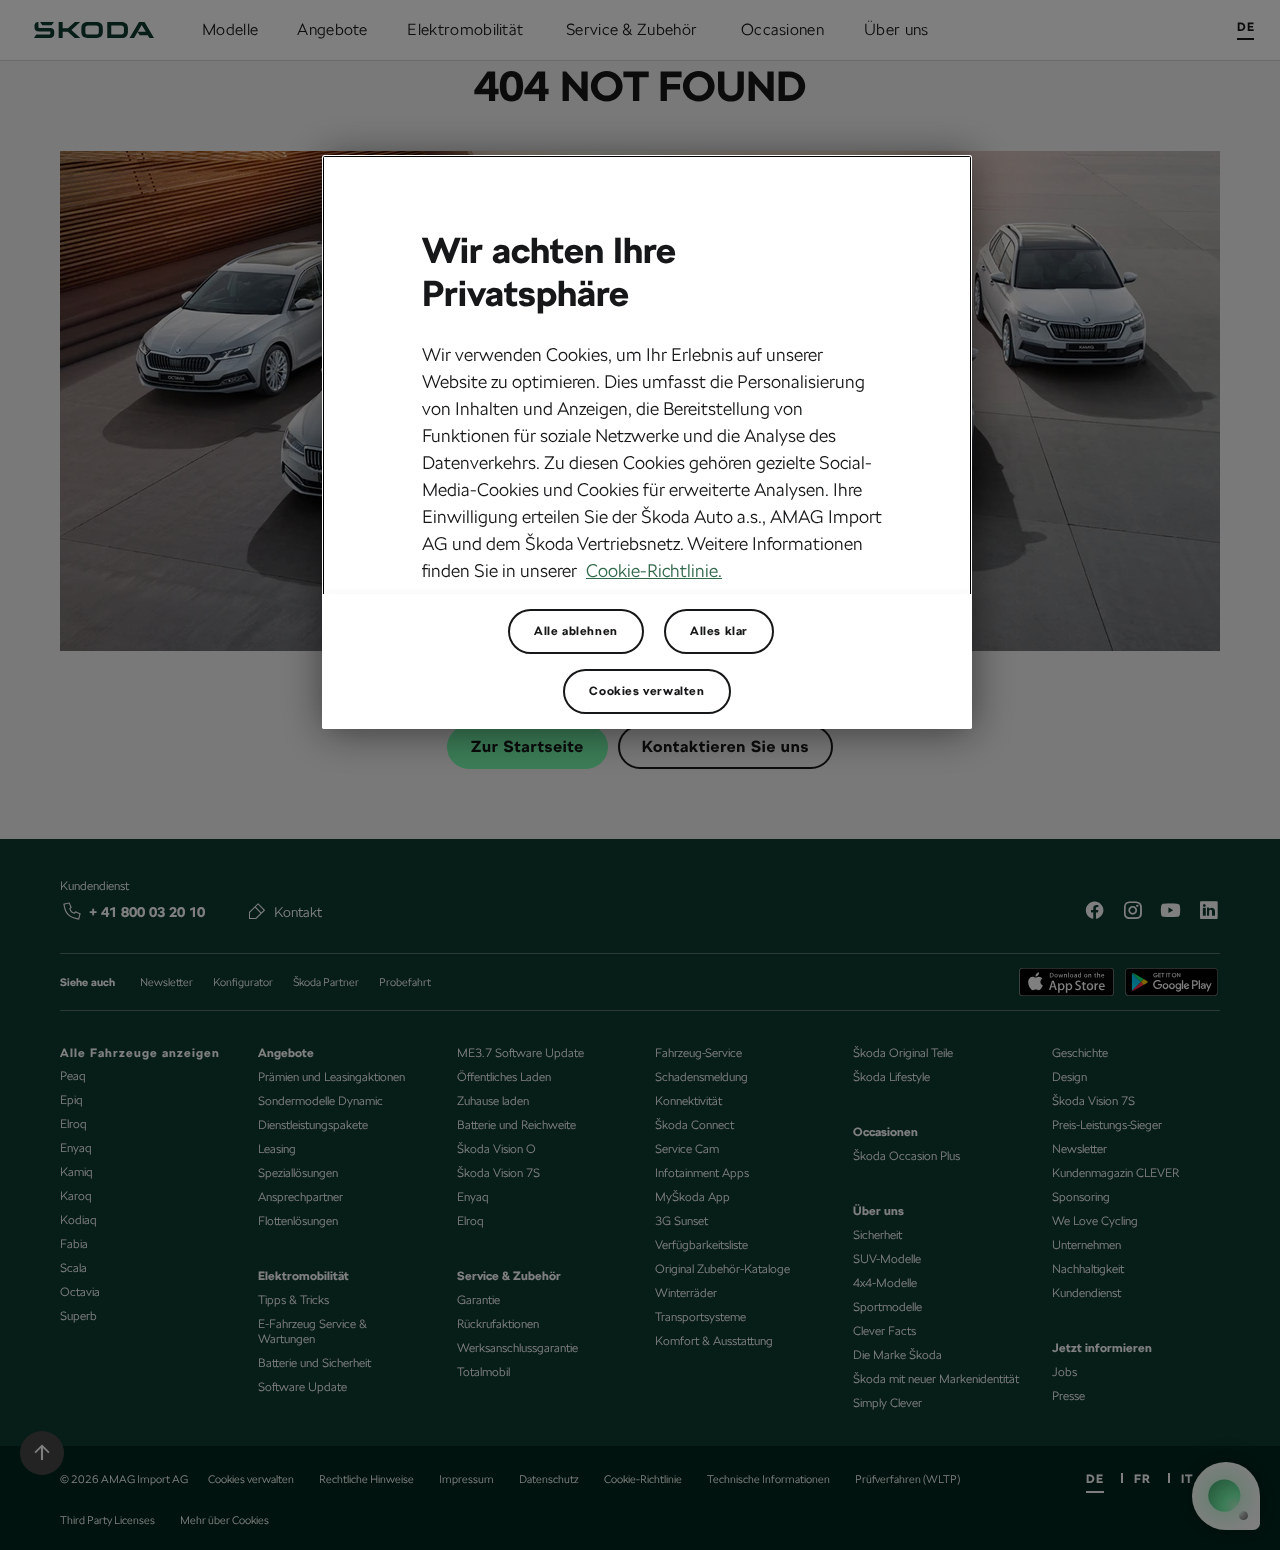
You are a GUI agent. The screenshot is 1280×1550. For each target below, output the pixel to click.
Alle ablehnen (576, 631)
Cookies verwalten (646, 691)
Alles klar (719, 631)
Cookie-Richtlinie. (654, 570)
